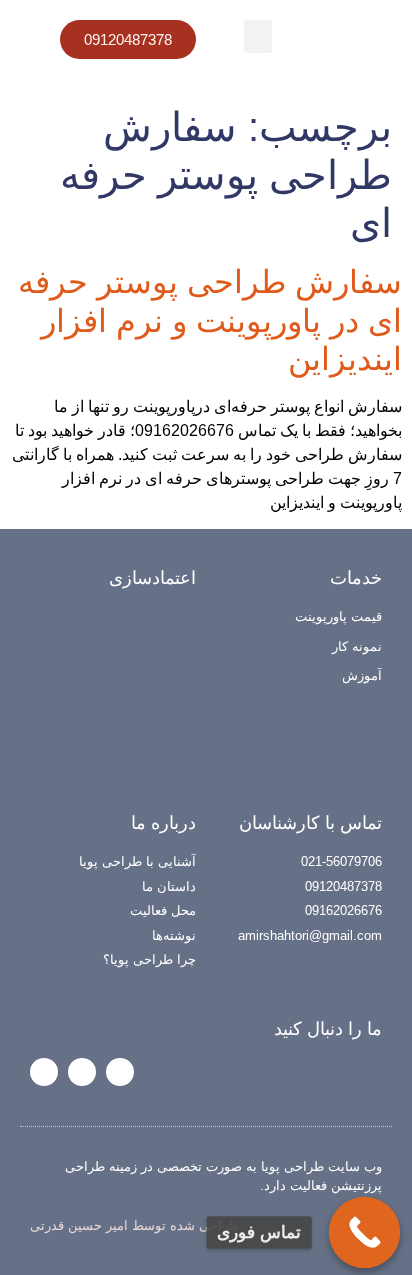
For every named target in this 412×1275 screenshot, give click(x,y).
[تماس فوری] (365, 1233)
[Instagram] (120, 1072)
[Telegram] (82, 1072)
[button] (258, 36)
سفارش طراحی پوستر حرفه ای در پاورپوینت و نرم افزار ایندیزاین (210, 320)
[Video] (44, 1072)
